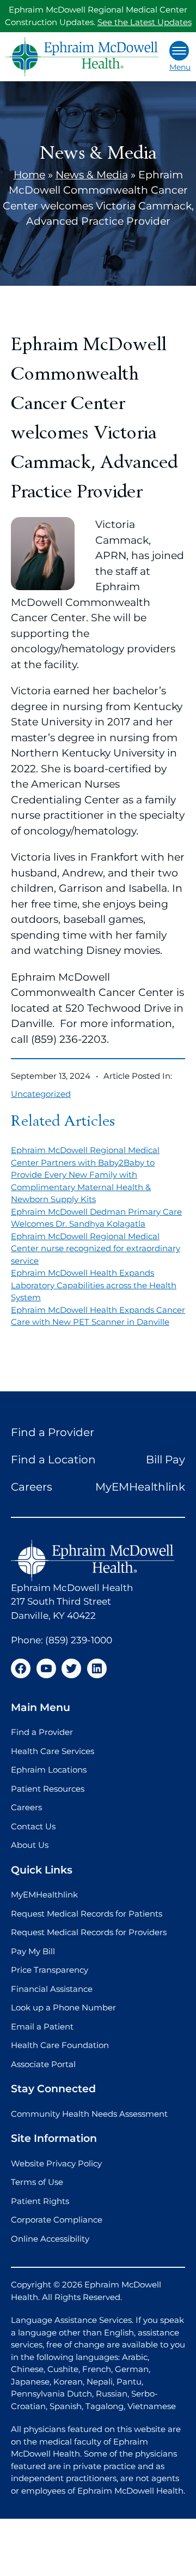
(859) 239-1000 (79, 1640)
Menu (180, 67)
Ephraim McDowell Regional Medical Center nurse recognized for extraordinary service (96, 1248)
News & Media (92, 175)
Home (29, 175)
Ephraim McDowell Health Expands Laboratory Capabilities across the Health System (94, 1285)
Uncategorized (41, 1094)
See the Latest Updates (145, 22)
